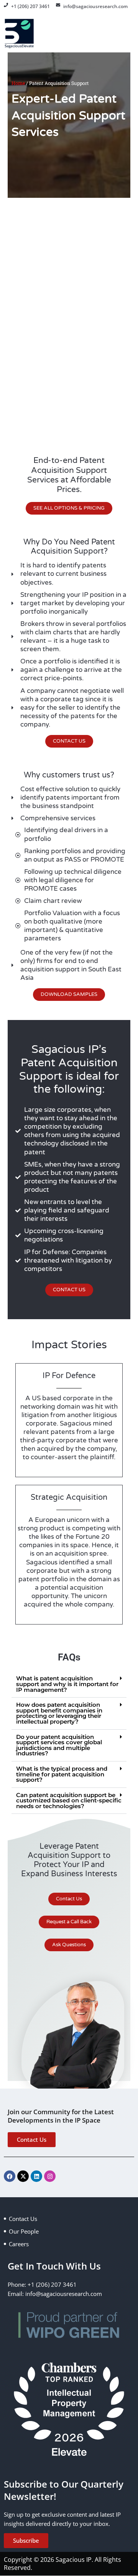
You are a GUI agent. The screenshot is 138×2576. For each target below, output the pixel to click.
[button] (69, 1684)
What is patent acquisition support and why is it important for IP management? (67, 1684)
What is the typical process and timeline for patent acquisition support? (62, 1774)
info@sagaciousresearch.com (95, 6)
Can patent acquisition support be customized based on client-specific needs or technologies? (69, 1801)
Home (18, 83)
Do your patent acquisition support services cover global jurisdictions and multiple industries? (59, 1745)
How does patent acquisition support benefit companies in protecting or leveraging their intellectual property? (59, 1713)
